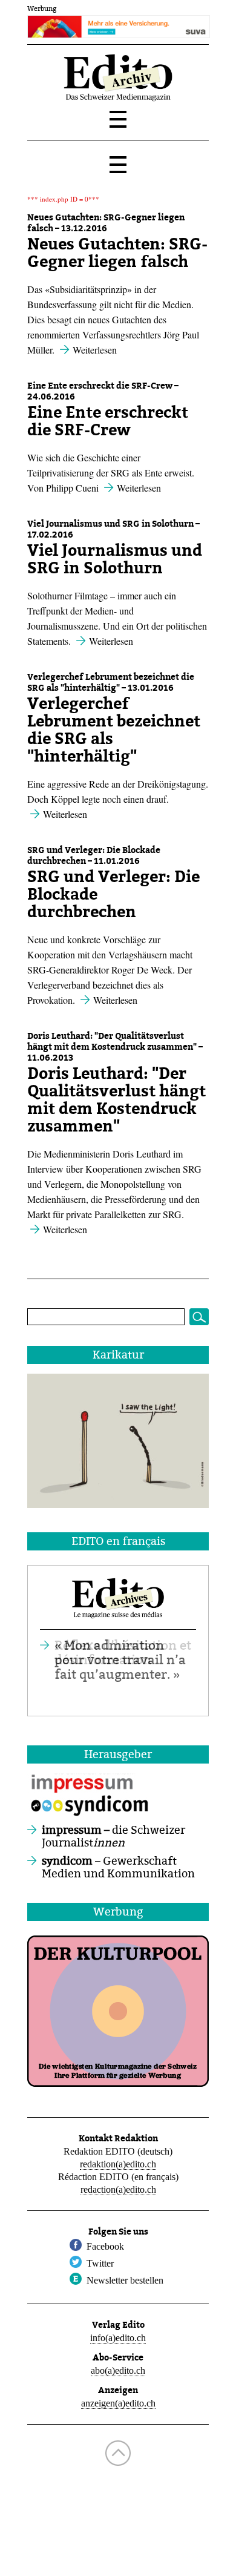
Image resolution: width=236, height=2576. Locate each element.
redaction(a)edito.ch (118, 2189)
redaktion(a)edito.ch (118, 2164)
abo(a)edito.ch (118, 2370)
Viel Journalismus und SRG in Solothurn (115, 559)
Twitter (100, 2263)
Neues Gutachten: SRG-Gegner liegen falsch (117, 253)
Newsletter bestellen (125, 2280)
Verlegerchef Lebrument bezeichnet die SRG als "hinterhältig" (114, 730)
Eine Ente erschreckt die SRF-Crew (108, 421)
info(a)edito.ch (118, 2338)
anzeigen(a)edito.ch (118, 2403)
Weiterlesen (95, 350)
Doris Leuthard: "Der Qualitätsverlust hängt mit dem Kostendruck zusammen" (116, 1100)
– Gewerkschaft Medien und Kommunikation (118, 1868)
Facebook (105, 2246)
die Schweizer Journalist (113, 1837)
